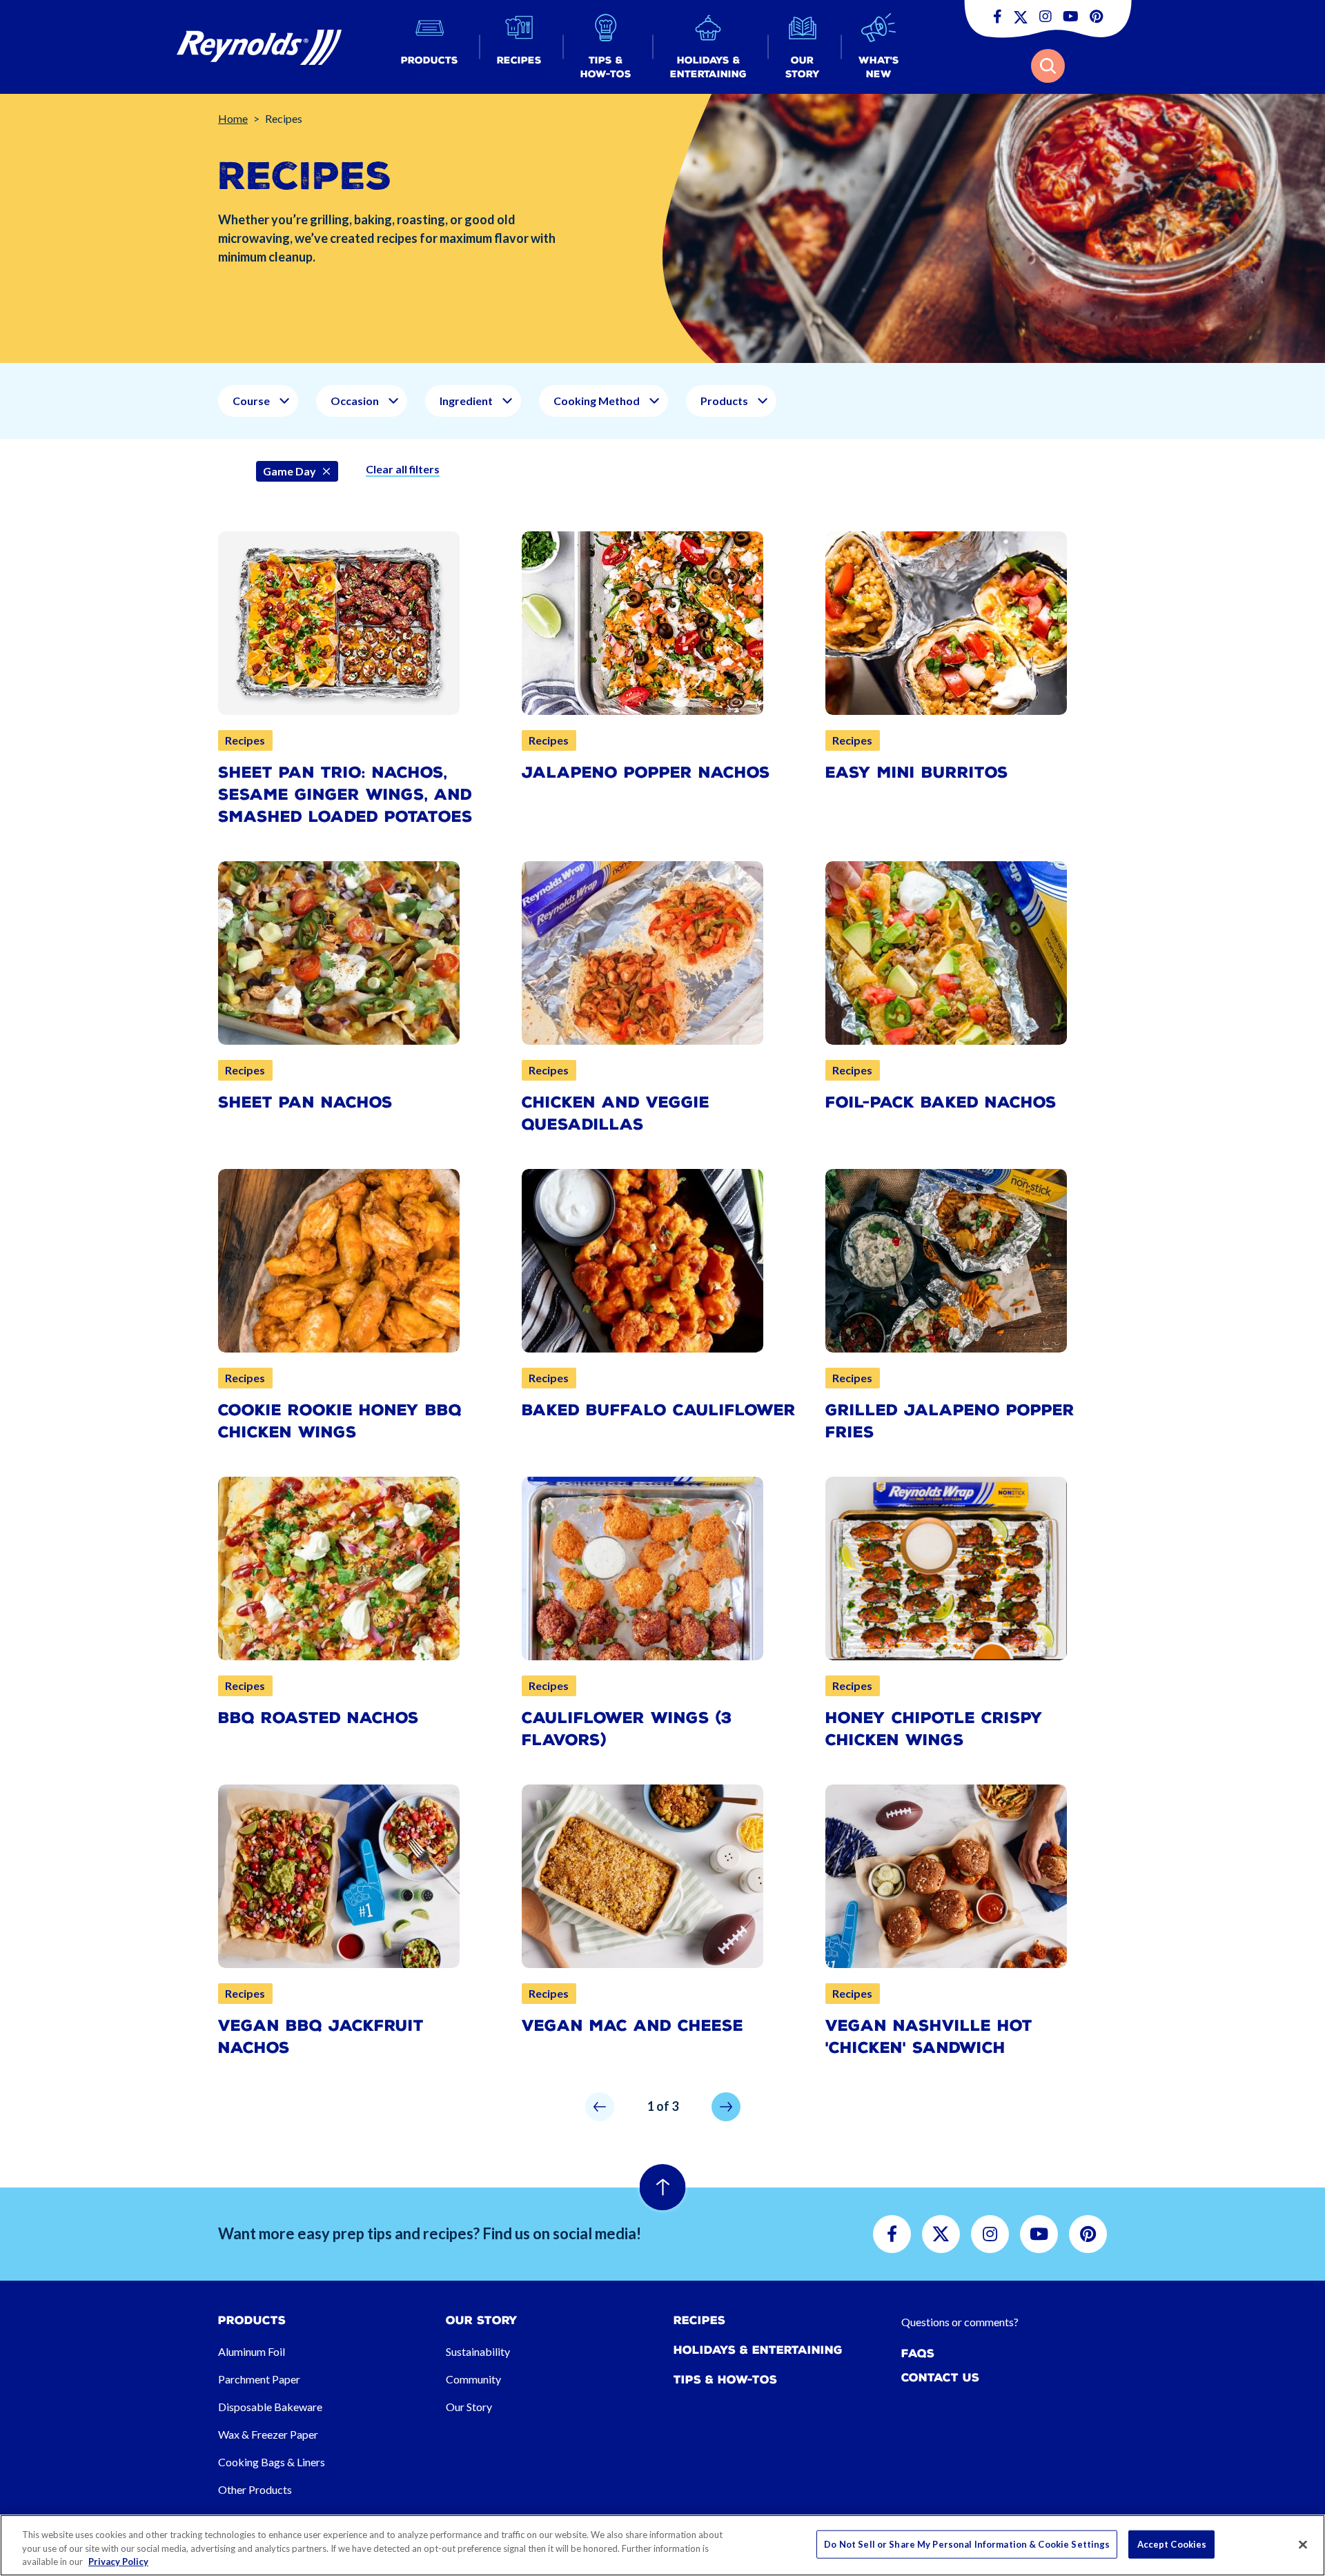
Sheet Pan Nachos (305, 1102)
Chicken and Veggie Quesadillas (616, 1113)
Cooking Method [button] (597, 401)
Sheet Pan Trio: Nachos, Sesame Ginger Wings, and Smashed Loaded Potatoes (345, 795)
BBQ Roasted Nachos (318, 1718)
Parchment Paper (259, 2379)
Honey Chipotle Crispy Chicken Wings (934, 1729)
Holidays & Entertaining (758, 2350)
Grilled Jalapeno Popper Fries (950, 1421)
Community (473, 2379)
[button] (430, 47)
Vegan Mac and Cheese (632, 2026)
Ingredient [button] (466, 401)
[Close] (1303, 2544)
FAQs (918, 2353)
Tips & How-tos (725, 2380)
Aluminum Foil (252, 2351)
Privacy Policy (118, 2562)
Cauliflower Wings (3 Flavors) (627, 1729)
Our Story (469, 2407)
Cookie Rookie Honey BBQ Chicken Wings (340, 1421)
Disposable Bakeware (270, 2407)
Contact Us (940, 2378)
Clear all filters (403, 469)
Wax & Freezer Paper (268, 2434)
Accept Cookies (1172, 2544)
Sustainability (478, 2351)
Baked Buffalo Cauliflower (659, 1410)
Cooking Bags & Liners (272, 2462)
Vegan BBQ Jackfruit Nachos (321, 2037)
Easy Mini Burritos (917, 773)
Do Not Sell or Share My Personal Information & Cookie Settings (967, 2544)
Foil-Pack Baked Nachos (941, 1102)
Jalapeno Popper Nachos (646, 773)
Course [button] (251, 401)
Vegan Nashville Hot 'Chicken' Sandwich (929, 2037)
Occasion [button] (355, 401)
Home (233, 118)
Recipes (699, 2320)
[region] (662, 2545)
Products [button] (724, 401)
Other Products (255, 2489)
